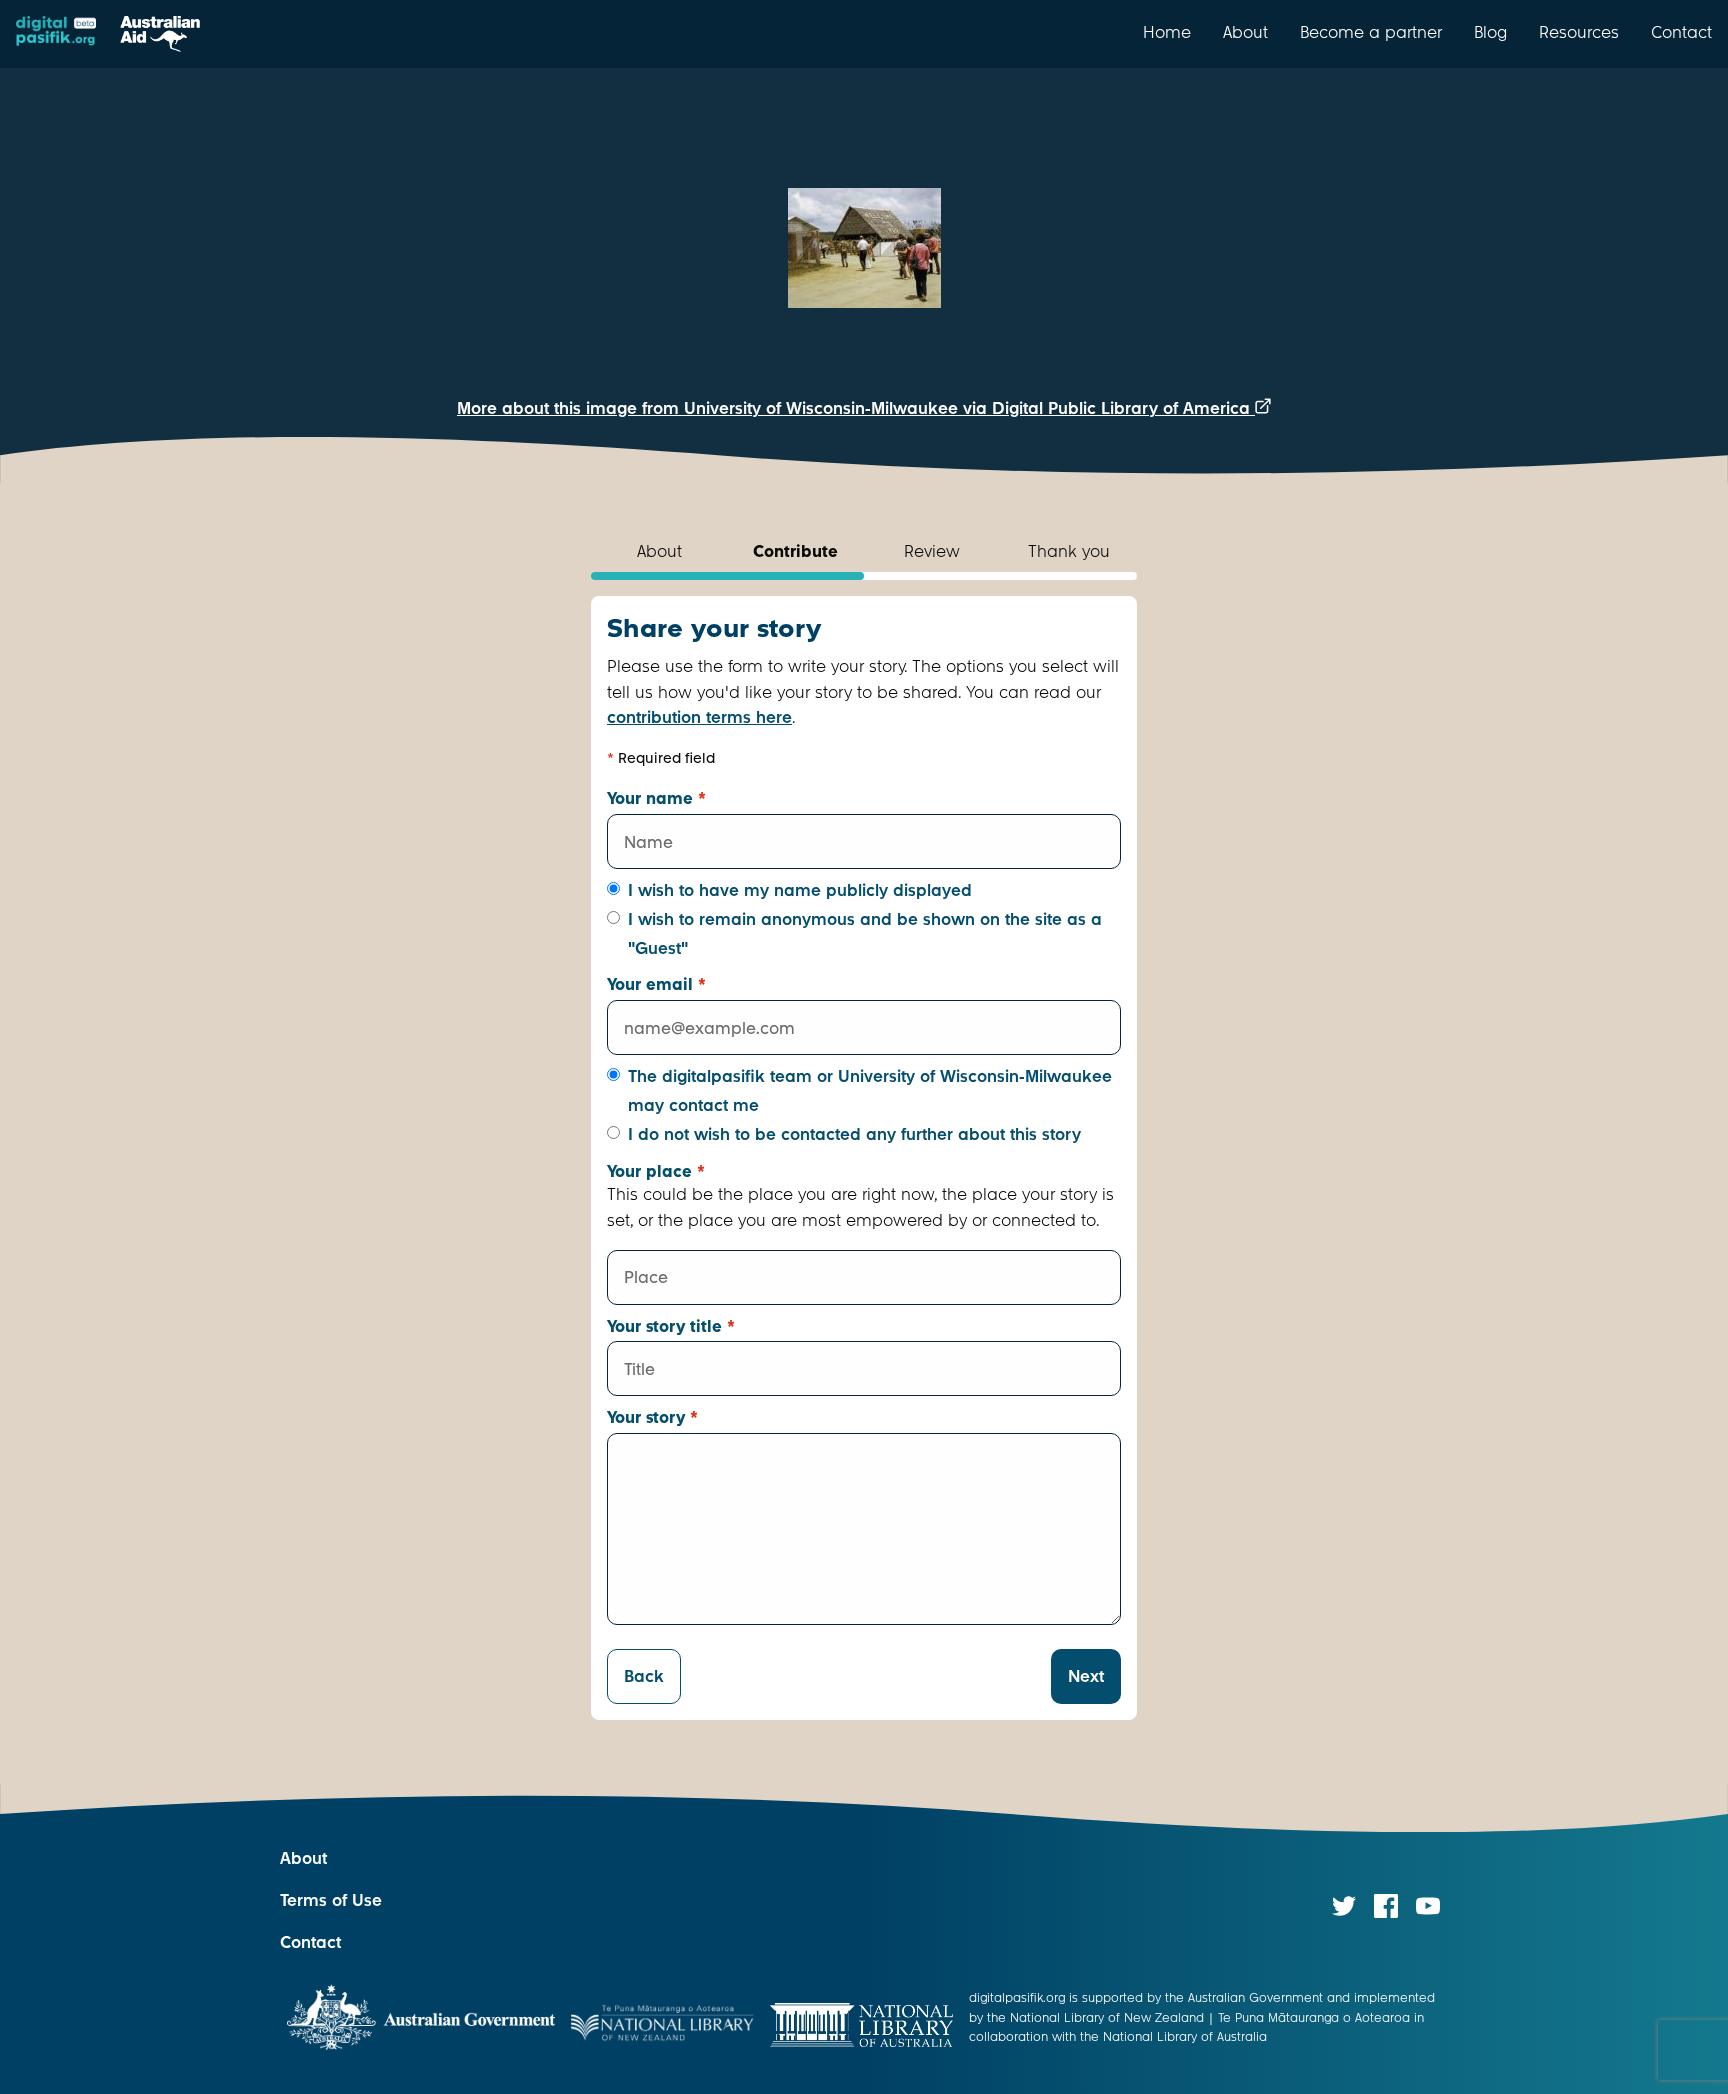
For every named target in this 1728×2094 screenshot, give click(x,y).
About (1245, 32)
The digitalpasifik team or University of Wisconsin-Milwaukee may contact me (870, 1091)
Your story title (671, 1326)
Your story (652, 1417)
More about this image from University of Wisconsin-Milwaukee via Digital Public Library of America (856, 408)
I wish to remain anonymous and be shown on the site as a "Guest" (865, 934)
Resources (1579, 32)
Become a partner (1371, 32)
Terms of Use (331, 1900)
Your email (656, 984)
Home (1167, 32)
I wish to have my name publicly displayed (800, 890)
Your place (656, 1171)
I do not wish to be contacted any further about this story (854, 1134)
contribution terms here (699, 717)
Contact (1681, 32)
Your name (656, 798)
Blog (1490, 32)
